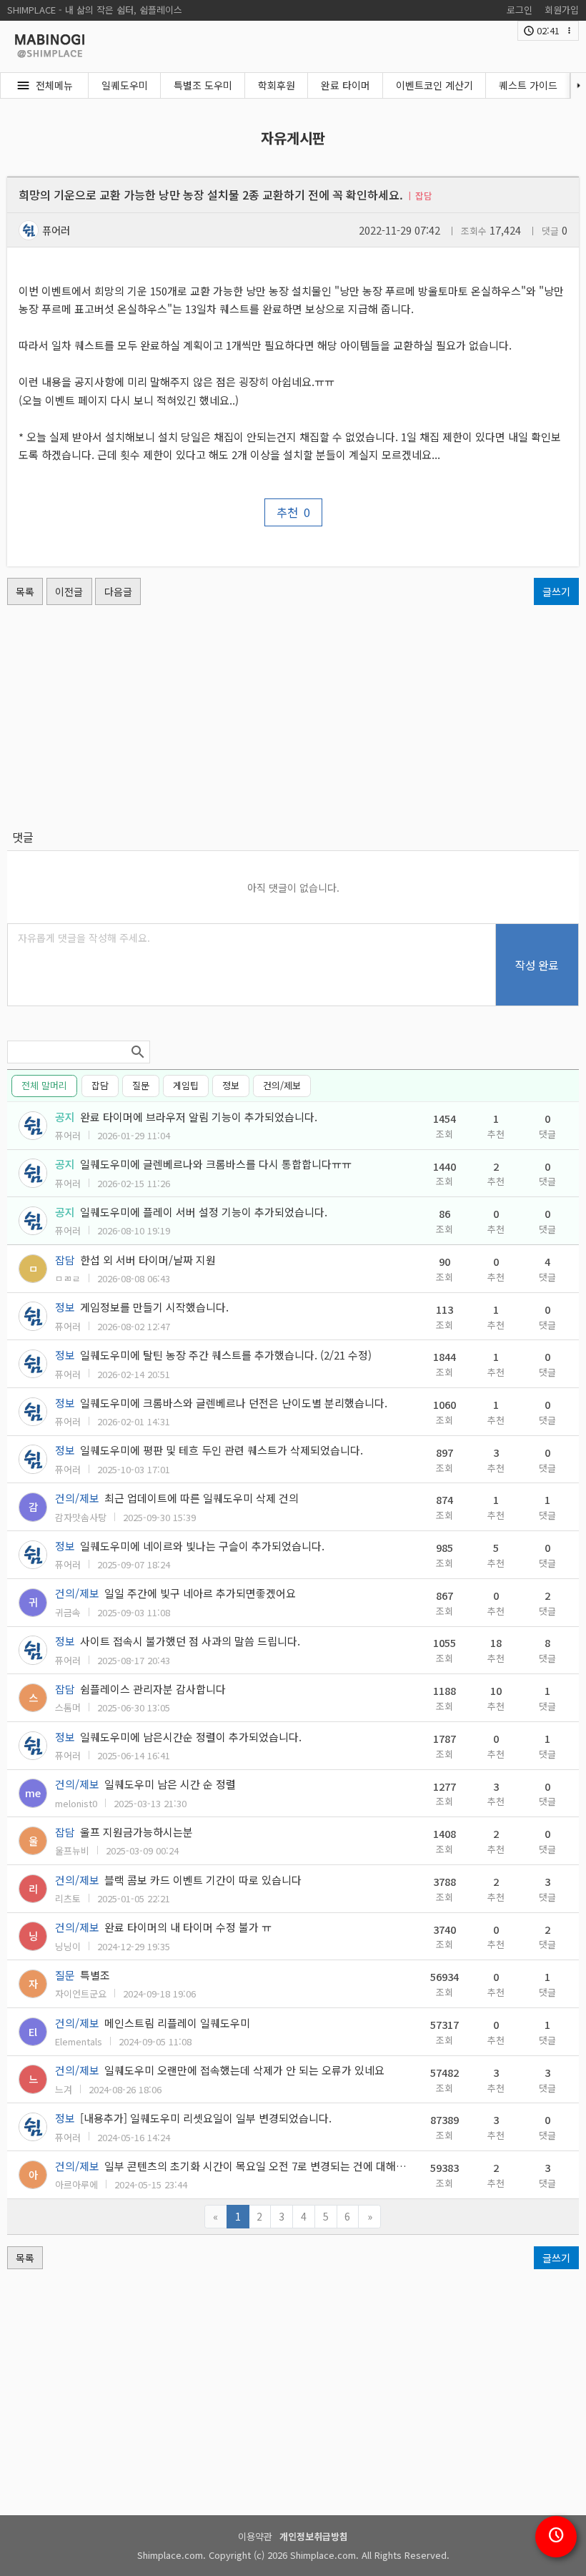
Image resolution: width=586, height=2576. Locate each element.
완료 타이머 (346, 85)
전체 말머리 (44, 1085)
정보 (231, 1085)
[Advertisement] (293, 717)
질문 (141, 1085)
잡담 (100, 1085)
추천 (293, 512)
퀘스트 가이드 (528, 85)
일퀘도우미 (125, 85)
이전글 (69, 591)
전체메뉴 (54, 85)
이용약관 (255, 2536)
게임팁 (186, 1085)
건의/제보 (282, 1085)
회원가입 (562, 10)
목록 (25, 591)
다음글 (118, 591)
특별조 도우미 (203, 85)
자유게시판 (293, 138)
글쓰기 (556, 591)
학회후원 (277, 85)
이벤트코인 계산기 (434, 85)
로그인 (520, 10)
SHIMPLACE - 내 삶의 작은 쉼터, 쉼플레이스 (95, 10)
